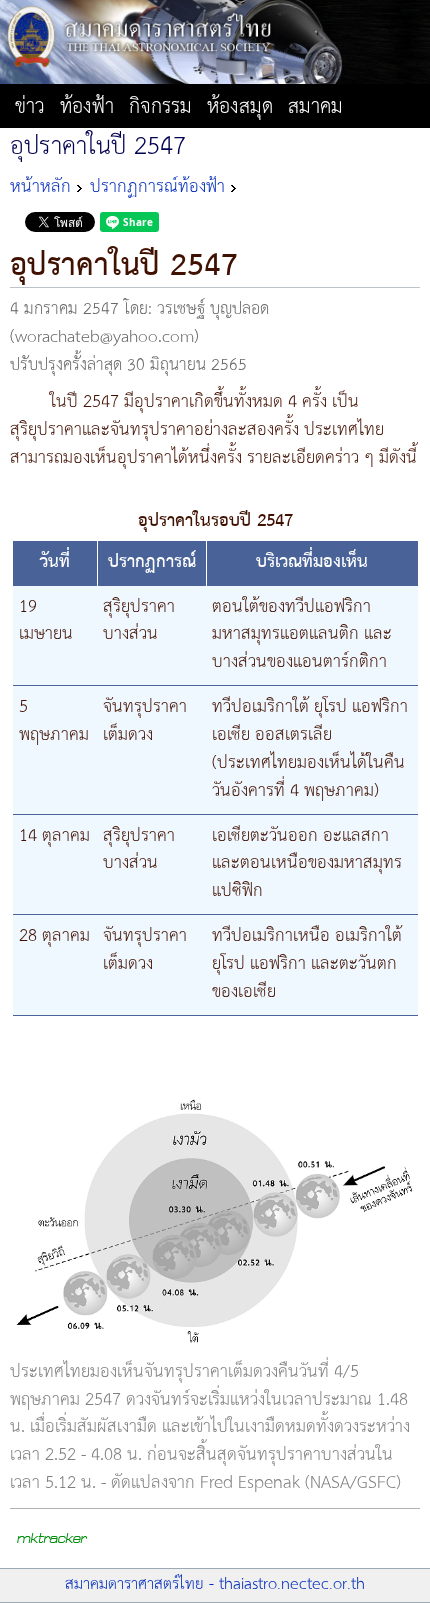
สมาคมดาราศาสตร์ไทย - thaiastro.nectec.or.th (215, 1584)
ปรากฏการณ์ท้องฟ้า (157, 187)
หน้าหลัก (40, 187)
